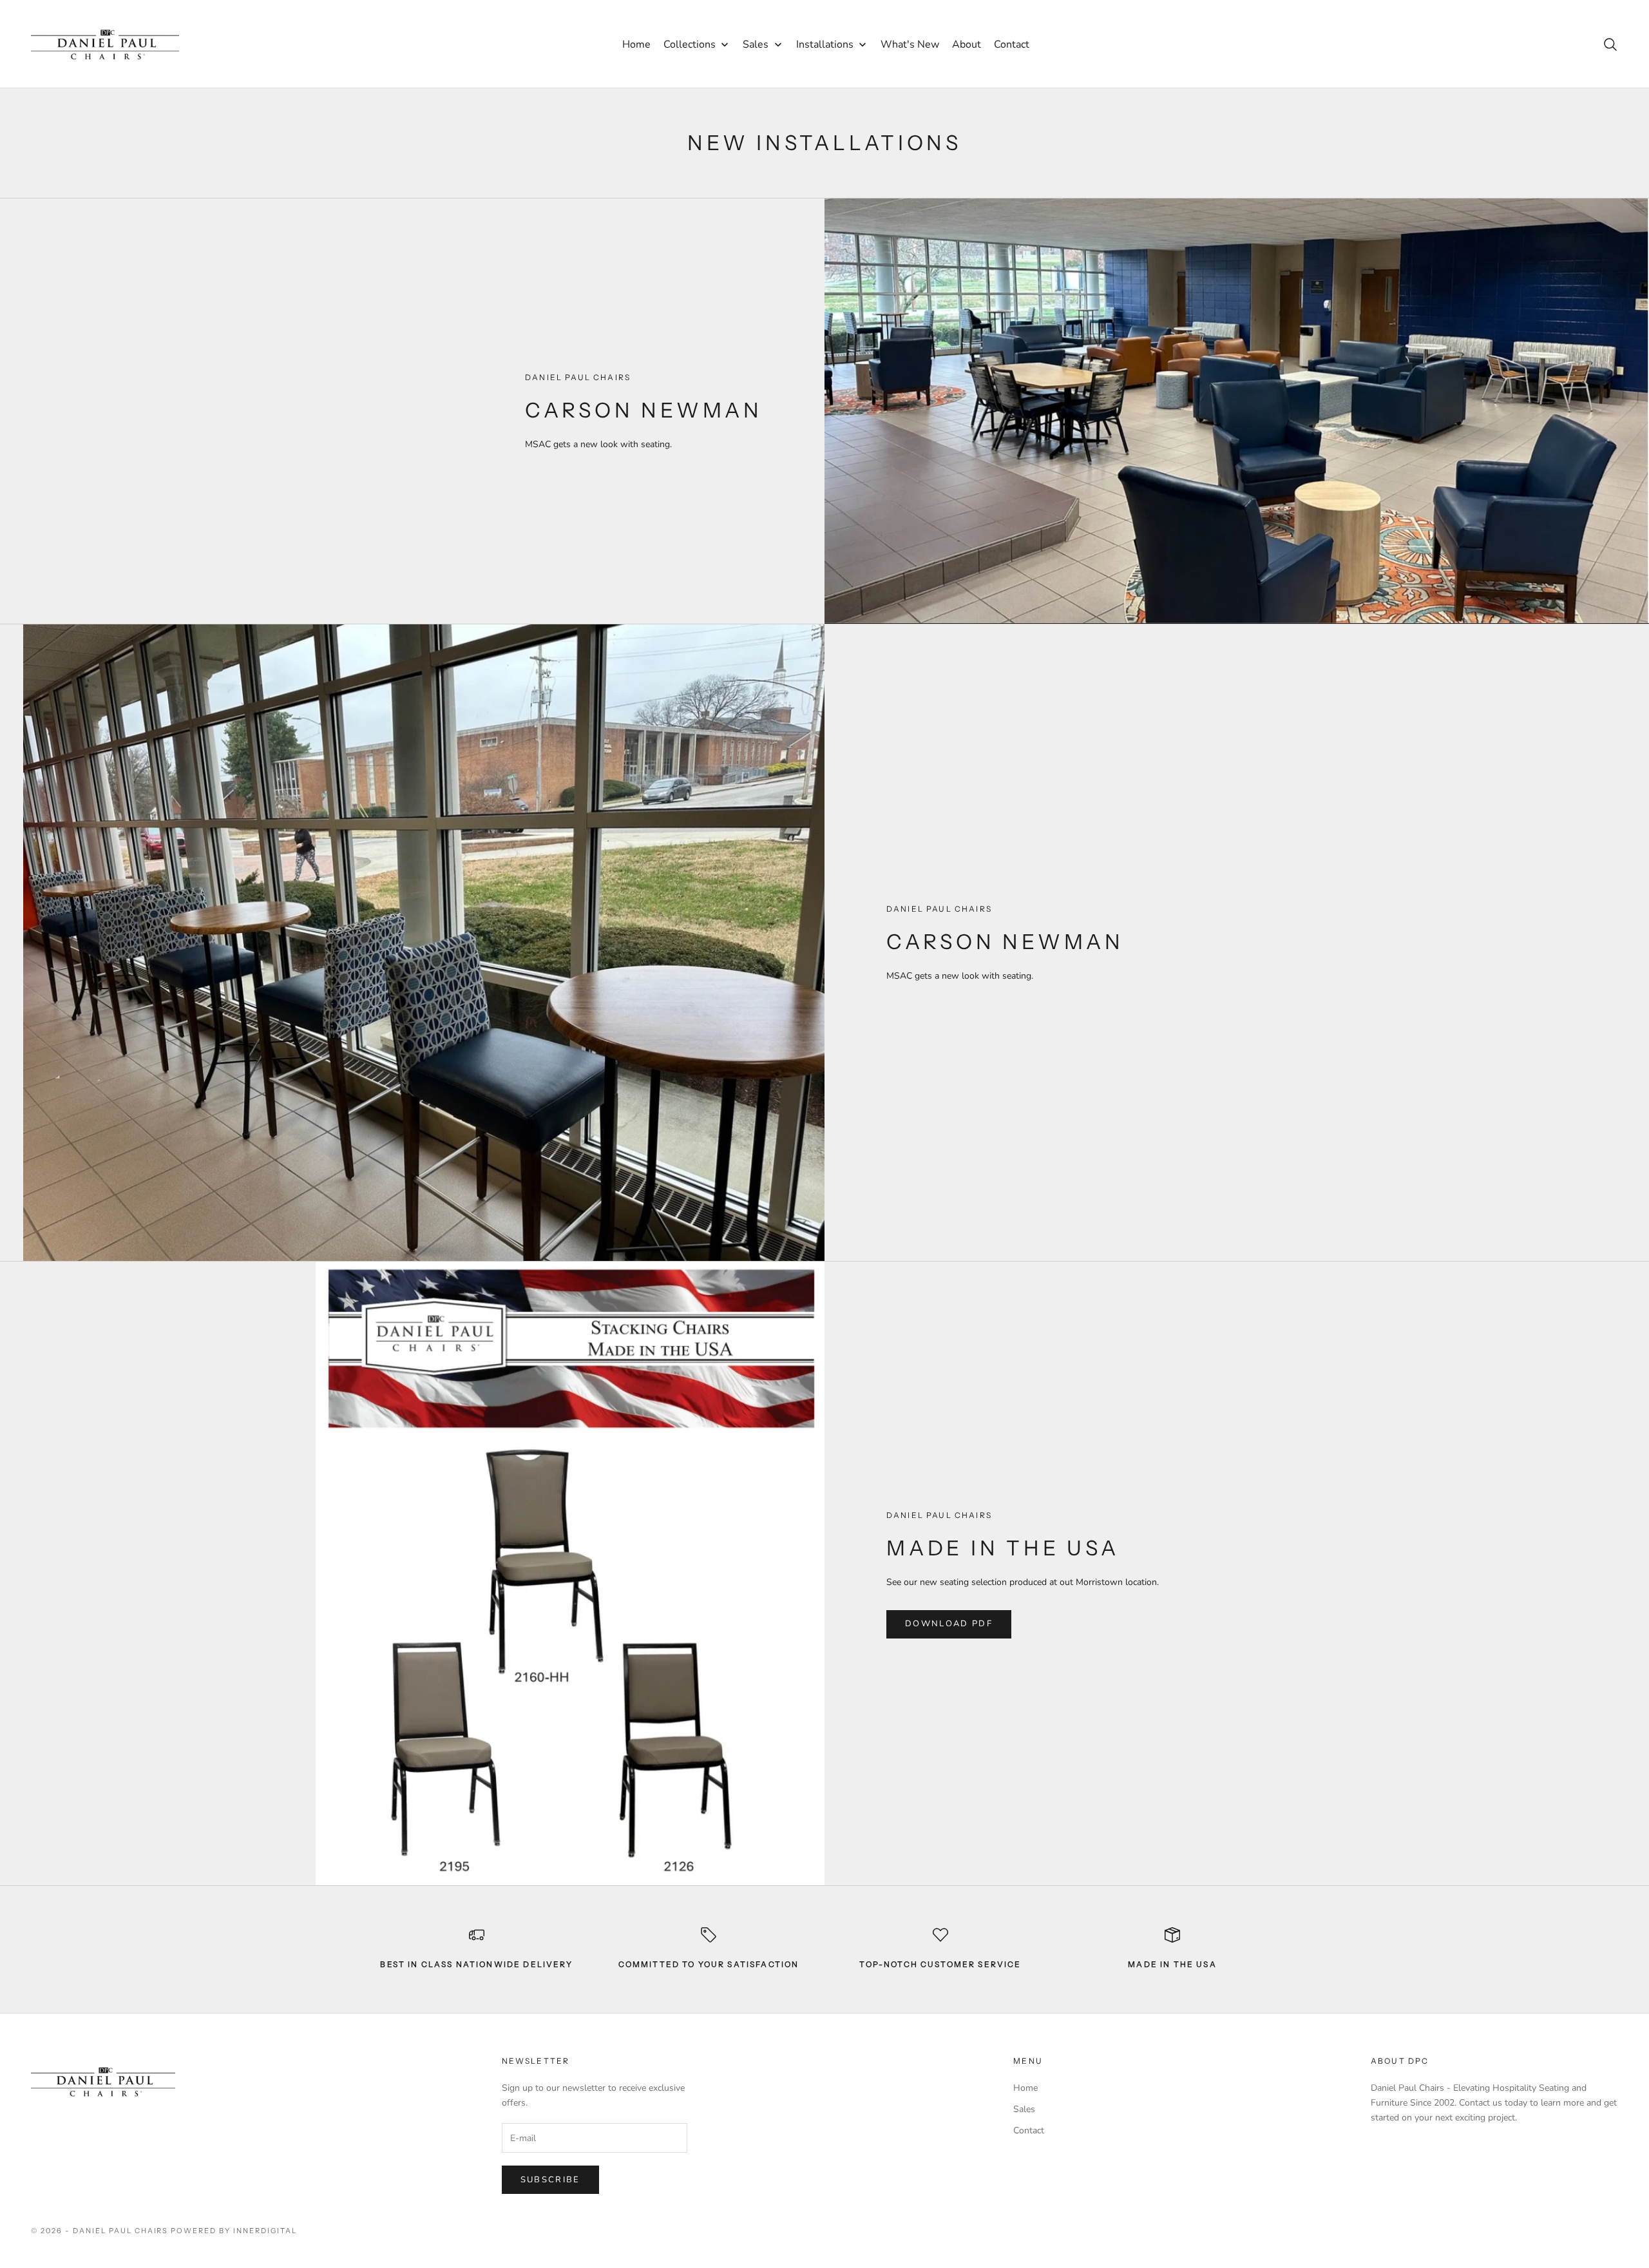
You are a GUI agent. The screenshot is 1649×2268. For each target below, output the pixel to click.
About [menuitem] (967, 44)
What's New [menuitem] (910, 44)
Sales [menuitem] (756, 44)
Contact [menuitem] (1012, 44)
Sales (1024, 2109)
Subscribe (550, 2180)
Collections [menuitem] (690, 44)
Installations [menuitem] (825, 44)
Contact (1029, 2130)
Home (1025, 2088)
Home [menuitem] (636, 44)
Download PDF (949, 1624)
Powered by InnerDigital (234, 2231)
